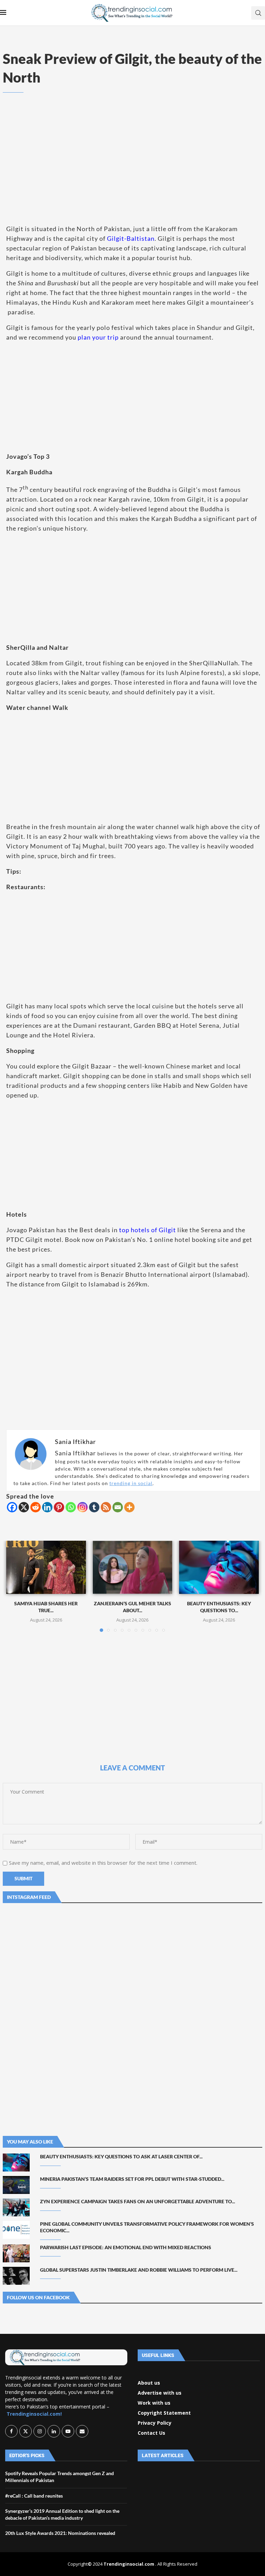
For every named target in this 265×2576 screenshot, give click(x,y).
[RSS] (106, 1507)
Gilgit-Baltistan (131, 238)
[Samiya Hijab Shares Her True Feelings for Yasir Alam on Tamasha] (46, 1567)
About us (149, 2383)
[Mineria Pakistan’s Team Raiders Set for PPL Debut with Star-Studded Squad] (16, 2185)
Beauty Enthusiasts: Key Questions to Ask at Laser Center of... (121, 2156)
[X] (24, 1507)
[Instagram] (82, 1507)
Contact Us (151, 2433)
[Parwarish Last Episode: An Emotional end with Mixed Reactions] (16, 2253)
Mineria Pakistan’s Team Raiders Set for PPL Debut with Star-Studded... (132, 2179)
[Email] (118, 1507)
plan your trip (98, 337)
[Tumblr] (94, 1507)
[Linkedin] (47, 1507)
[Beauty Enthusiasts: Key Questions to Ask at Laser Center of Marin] (219, 1567)
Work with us (154, 2403)
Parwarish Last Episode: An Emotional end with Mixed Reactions (126, 2247)
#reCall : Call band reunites (34, 2496)
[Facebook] (12, 1507)
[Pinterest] (59, 1507)
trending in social (131, 1483)
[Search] (258, 13)
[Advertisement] (132, 169)
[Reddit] (36, 1507)
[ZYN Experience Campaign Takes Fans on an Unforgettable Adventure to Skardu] (16, 2207)
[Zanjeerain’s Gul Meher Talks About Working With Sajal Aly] (133, 1567)
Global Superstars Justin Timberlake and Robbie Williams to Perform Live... (139, 2270)
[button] (16, 1586)
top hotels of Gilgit (148, 1230)
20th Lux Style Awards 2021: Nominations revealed (60, 2533)
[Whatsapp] (71, 1507)
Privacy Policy (155, 2423)
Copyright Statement (164, 2413)
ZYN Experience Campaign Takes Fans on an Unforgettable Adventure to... (138, 2201)
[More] (129, 1507)
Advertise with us (160, 2393)
